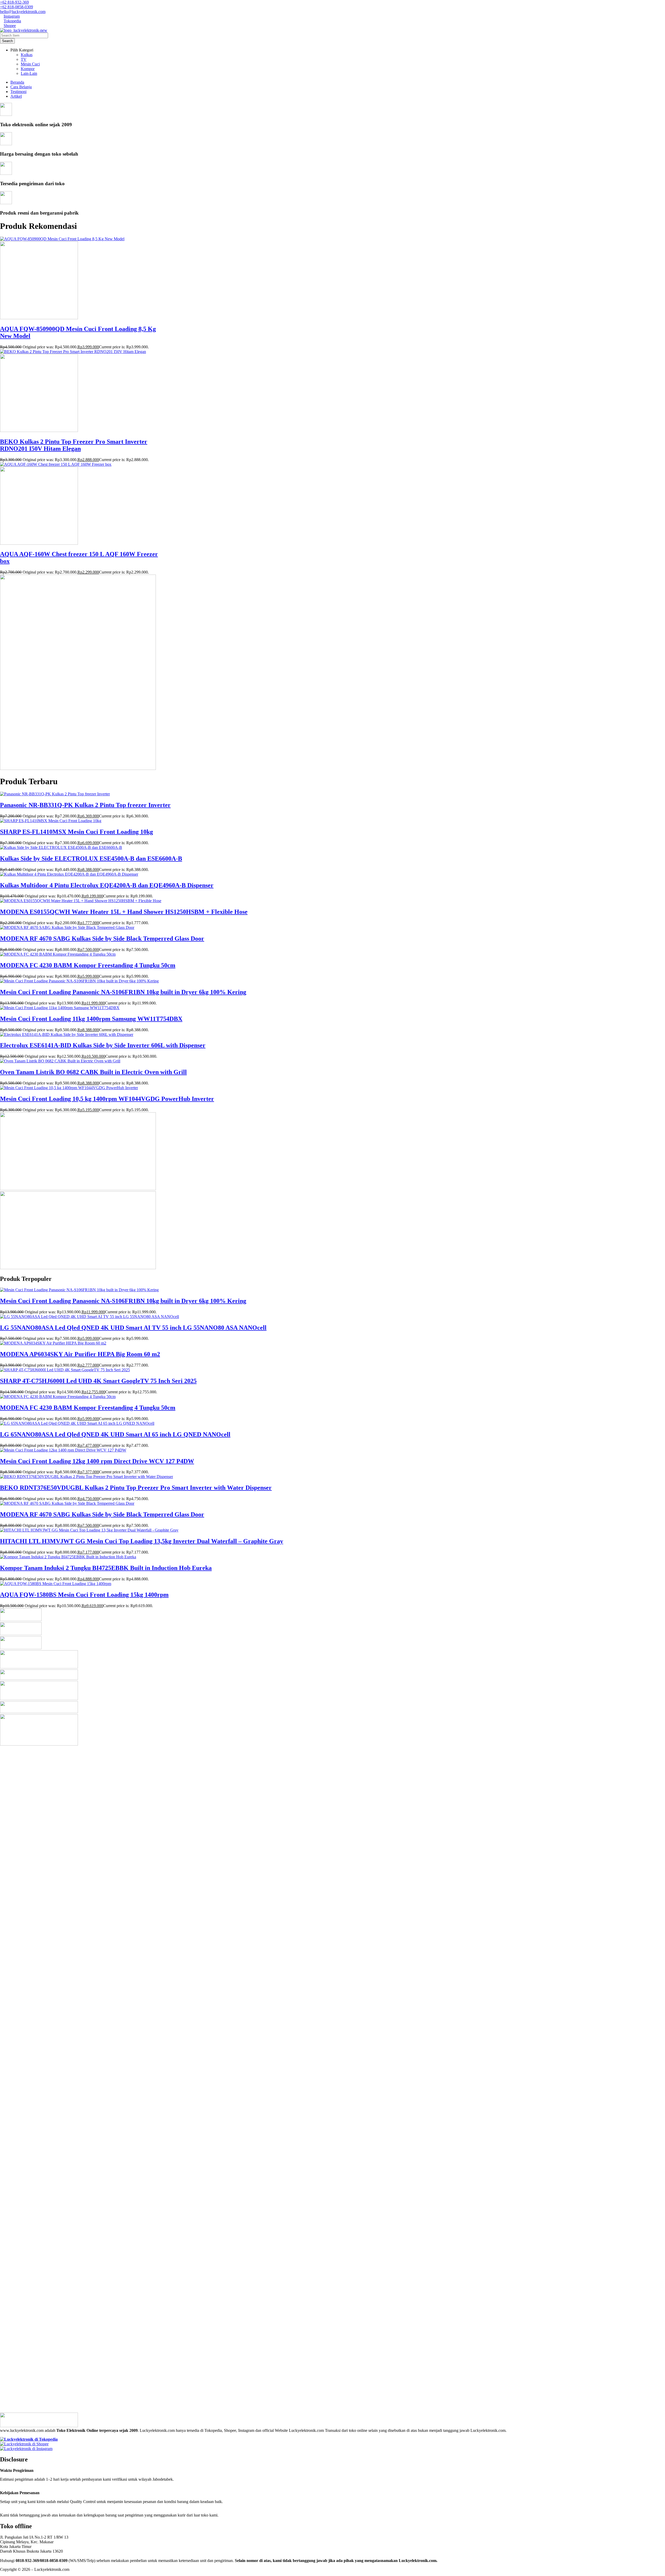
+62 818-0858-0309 (16, 7)
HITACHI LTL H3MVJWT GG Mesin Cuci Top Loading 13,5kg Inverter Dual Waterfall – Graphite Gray (142, 1541)
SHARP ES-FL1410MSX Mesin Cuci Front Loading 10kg (77, 832)
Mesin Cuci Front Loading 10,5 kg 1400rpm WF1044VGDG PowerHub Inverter (107, 1099)
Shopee (10, 26)
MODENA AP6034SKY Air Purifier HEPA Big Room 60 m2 (80, 1354)
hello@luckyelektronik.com (23, 12)
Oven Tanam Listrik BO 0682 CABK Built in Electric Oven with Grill (93, 1072)
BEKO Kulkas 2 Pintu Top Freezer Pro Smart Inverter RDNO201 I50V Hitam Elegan (74, 445)
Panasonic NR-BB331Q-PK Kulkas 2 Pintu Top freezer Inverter (85, 805)
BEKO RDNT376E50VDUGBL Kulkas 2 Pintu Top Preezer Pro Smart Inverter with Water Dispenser (136, 1488)
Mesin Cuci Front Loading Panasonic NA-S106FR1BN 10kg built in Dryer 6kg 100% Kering (123, 992)
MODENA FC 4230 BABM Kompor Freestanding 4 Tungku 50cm (88, 965)
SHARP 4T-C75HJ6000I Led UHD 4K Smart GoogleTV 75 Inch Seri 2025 (98, 1381)
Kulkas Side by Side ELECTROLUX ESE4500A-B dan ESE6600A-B (91, 858)
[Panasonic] (39, 1712)
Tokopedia (12, 21)
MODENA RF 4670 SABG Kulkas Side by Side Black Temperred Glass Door (102, 938)
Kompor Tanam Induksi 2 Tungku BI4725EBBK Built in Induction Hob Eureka (106, 1568)
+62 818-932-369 (14, 2)
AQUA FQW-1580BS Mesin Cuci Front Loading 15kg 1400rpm (84, 1595)
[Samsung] (21, 1634)
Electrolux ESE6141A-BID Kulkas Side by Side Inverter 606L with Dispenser (103, 1045)
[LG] (21, 1620)
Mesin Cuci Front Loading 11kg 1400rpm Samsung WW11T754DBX (91, 1019)
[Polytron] (39, 1678)
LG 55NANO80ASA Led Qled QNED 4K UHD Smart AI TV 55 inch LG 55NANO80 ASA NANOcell (133, 1328)
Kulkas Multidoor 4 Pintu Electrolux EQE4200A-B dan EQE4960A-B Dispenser (107, 885)
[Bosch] (21, 1648)
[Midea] (39, 1744)
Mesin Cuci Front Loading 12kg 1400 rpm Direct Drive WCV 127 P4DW (97, 1461)
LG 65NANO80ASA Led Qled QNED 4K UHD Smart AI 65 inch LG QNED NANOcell (115, 1434)
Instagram (12, 16)
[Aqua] (39, 1699)
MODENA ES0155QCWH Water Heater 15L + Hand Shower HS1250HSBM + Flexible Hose (124, 912)
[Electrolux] (39, 1667)
